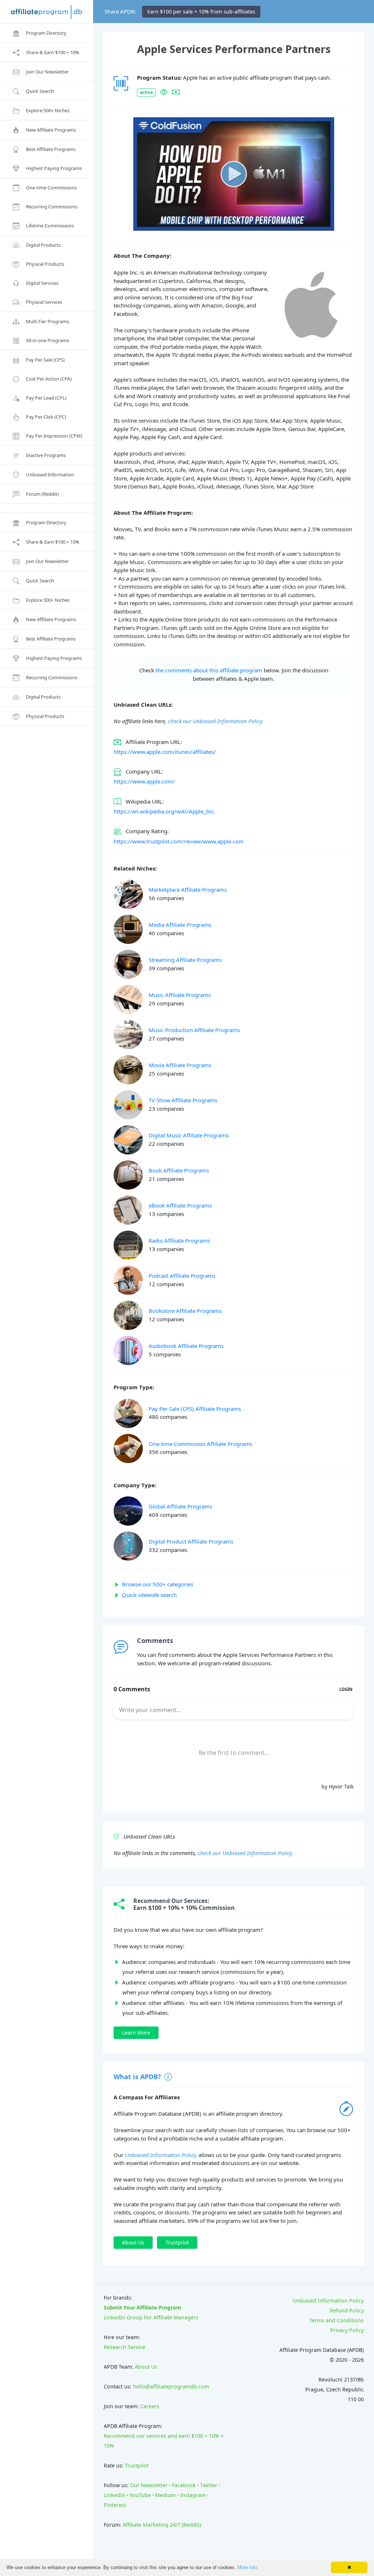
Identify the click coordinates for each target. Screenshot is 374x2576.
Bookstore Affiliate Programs (185, 1311)
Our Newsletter (149, 2485)
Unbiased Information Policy (161, 2155)
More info (247, 2567)
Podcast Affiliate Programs (182, 1276)
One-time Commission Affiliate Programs (201, 1444)
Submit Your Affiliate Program (142, 2307)
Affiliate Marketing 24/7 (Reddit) (162, 2525)
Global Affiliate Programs (180, 1506)
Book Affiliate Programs (179, 1170)
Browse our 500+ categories (158, 1584)
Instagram (193, 2495)
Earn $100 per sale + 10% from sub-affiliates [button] (201, 12)
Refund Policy (347, 2310)
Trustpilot (137, 2465)
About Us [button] (133, 2242)
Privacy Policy (347, 2330)
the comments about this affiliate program (209, 670)
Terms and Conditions (337, 2320)
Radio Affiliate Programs (179, 1240)
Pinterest (115, 2505)
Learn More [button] (136, 2033)
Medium (165, 2495)
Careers (150, 2406)
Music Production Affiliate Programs (194, 1030)
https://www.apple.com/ (144, 781)
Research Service (125, 2347)
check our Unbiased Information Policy (215, 721)
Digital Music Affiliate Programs (189, 1135)
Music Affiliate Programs (180, 995)
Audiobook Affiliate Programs (186, 1346)
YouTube (140, 2495)
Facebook (184, 2485)
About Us (146, 2367)
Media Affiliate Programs (180, 925)
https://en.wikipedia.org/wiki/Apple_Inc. (164, 811)
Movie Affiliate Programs (180, 1065)
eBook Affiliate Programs (180, 1205)
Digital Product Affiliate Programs (191, 1541)
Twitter (209, 2485)
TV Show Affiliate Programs (183, 1100)
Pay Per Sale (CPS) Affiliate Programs (195, 1409)
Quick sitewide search (149, 1595)
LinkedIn (115, 2495)
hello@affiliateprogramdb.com (171, 2386)
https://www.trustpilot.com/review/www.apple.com (179, 841)
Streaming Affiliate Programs (185, 960)
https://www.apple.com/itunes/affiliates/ (165, 752)
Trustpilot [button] (177, 2242)
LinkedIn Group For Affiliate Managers (151, 2317)
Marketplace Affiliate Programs (188, 889)
